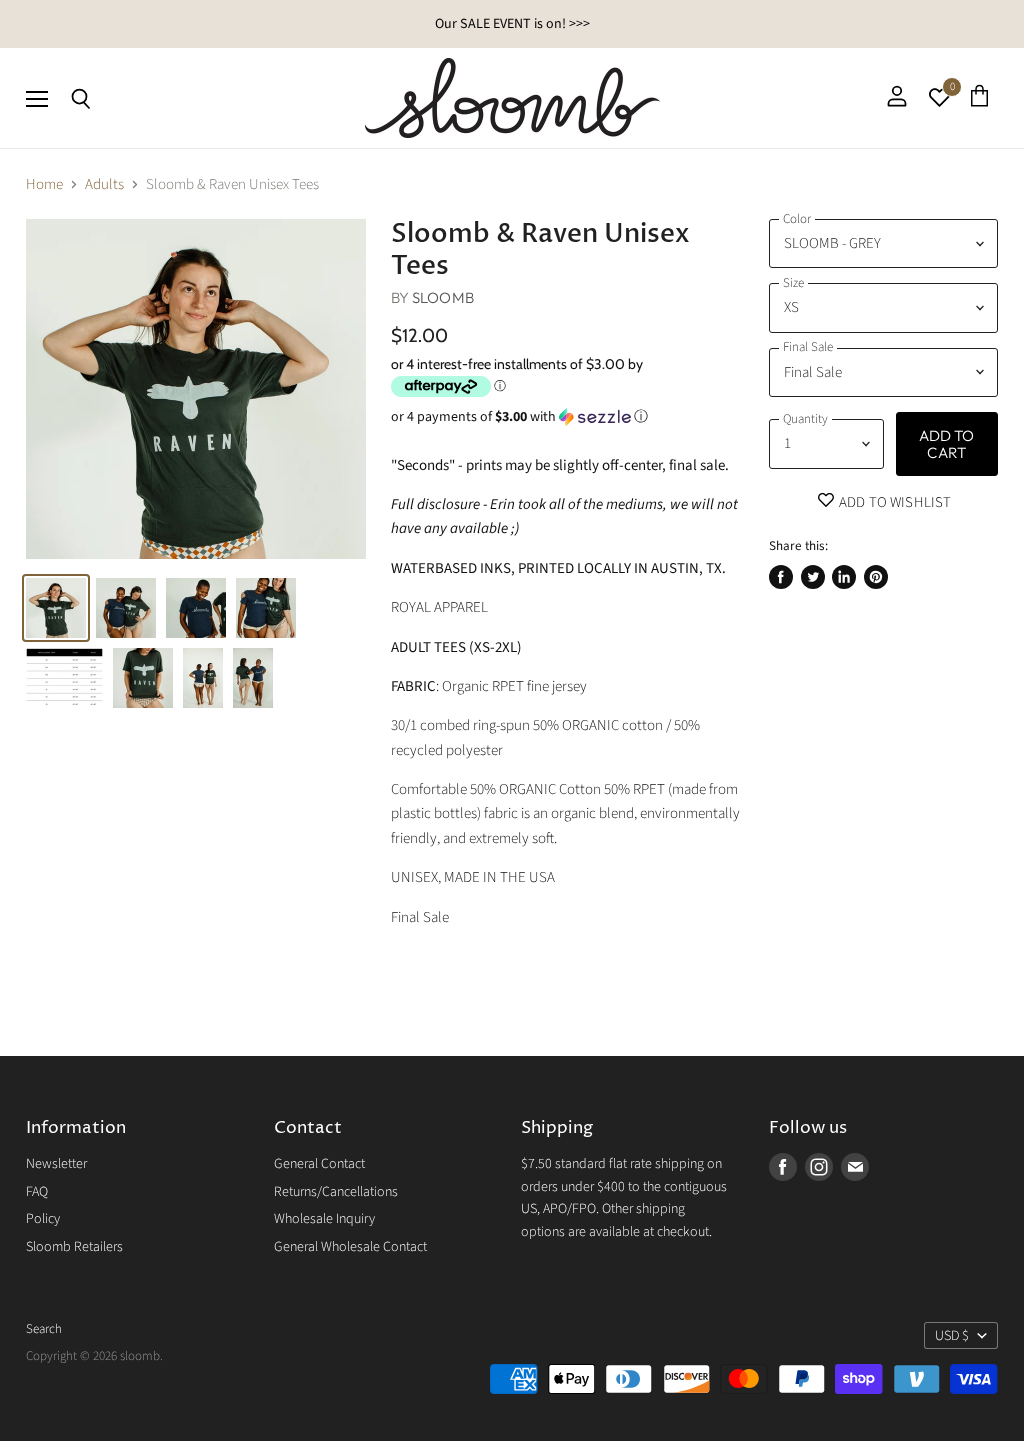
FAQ (37, 1192)
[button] (568, 417)
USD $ (952, 1336)
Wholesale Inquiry (324, 1219)
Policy (43, 1219)
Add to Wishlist (893, 502)
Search (44, 1329)
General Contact (319, 1164)
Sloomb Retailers (74, 1247)
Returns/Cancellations (336, 1192)
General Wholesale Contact (350, 1247)
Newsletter (56, 1164)
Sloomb (443, 297)
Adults (104, 184)
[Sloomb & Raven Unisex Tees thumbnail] (56, 608)
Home (44, 184)
